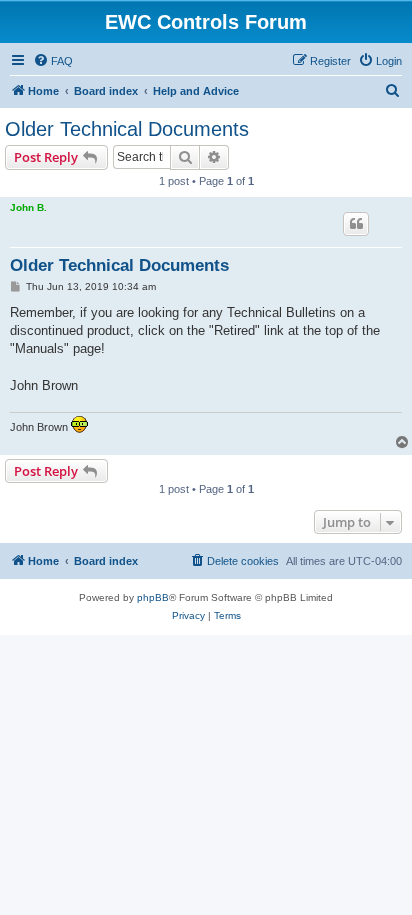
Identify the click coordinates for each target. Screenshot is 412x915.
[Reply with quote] (356, 224)
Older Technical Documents (127, 129)
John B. (28, 207)
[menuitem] (53, 61)
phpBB (153, 597)
